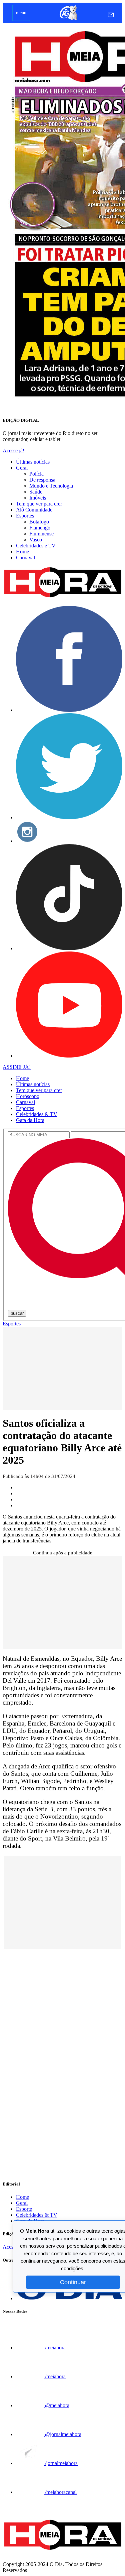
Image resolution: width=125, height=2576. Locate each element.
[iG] (68, 20)
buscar (17, 1313)
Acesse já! (13, 450)
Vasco (36, 540)
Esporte (24, 2209)
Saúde (36, 492)
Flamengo (40, 528)
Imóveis (38, 498)
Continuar (73, 2282)
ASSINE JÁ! (17, 1067)
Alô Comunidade (34, 510)
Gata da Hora (30, 1120)
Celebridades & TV (37, 1114)
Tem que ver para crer (39, 504)
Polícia (36, 474)
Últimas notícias (33, 462)
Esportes (25, 516)
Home (22, 552)
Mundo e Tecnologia (51, 486)
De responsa (42, 480)
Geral (22, 468)
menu (21, 13)
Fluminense (41, 534)
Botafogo (39, 522)
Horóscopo (28, 1096)
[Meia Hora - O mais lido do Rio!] (62, 597)
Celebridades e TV (36, 546)
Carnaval (25, 558)
